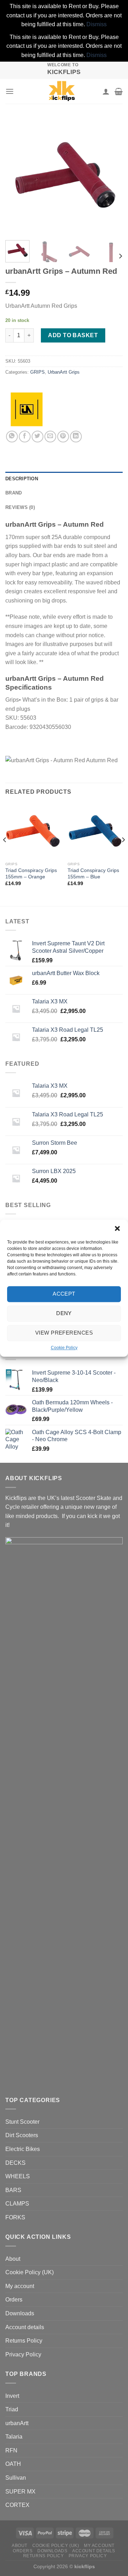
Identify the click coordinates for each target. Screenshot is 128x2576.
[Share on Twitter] (38, 437)
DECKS (15, 2163)
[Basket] (119, 91)
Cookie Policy (64, 1348)
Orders (14, 2300)
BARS (13, 2190)
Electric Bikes (23, 2149)
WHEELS (18, 2176)
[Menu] (10, 91)
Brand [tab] (14, 493)
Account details (25, 2327)
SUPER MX (20, 2492)
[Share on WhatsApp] (12, 437)
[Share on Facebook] (25, 437)
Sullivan (16, 2478)
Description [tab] (22, 479)
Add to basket (73, 335)
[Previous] (17, 176)
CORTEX (17, 2505)
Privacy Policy (23, 2354)
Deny (64, 1313)
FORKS (15, 2217)
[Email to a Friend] (50, 437)
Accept (64, 1294)
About (13, 2259)
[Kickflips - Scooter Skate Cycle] (62, 91)
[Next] (111, 176)
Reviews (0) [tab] (20, 507)
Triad (12, 2409)
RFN (11, 2450)
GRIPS (38, 372)
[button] (117, 1228)
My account (20, 2286)
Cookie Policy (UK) (30, 2272)
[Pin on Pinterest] (63, 437)
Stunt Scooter (22, 2122)
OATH (13, 2464)
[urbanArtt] (27, 409)
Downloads (20, 2313)
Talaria (14, 2437)
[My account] (106, 91)
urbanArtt (17, 2423)
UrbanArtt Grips (64, 372)
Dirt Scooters (22, 2135)
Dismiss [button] (97, 24)
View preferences (64, 1333)
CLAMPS (17, 2204)
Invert (12, 2396)
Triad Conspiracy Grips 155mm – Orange (31, 874)
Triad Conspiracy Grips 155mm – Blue (93, 874)
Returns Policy (24, 2341)
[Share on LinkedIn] (76, 437)
